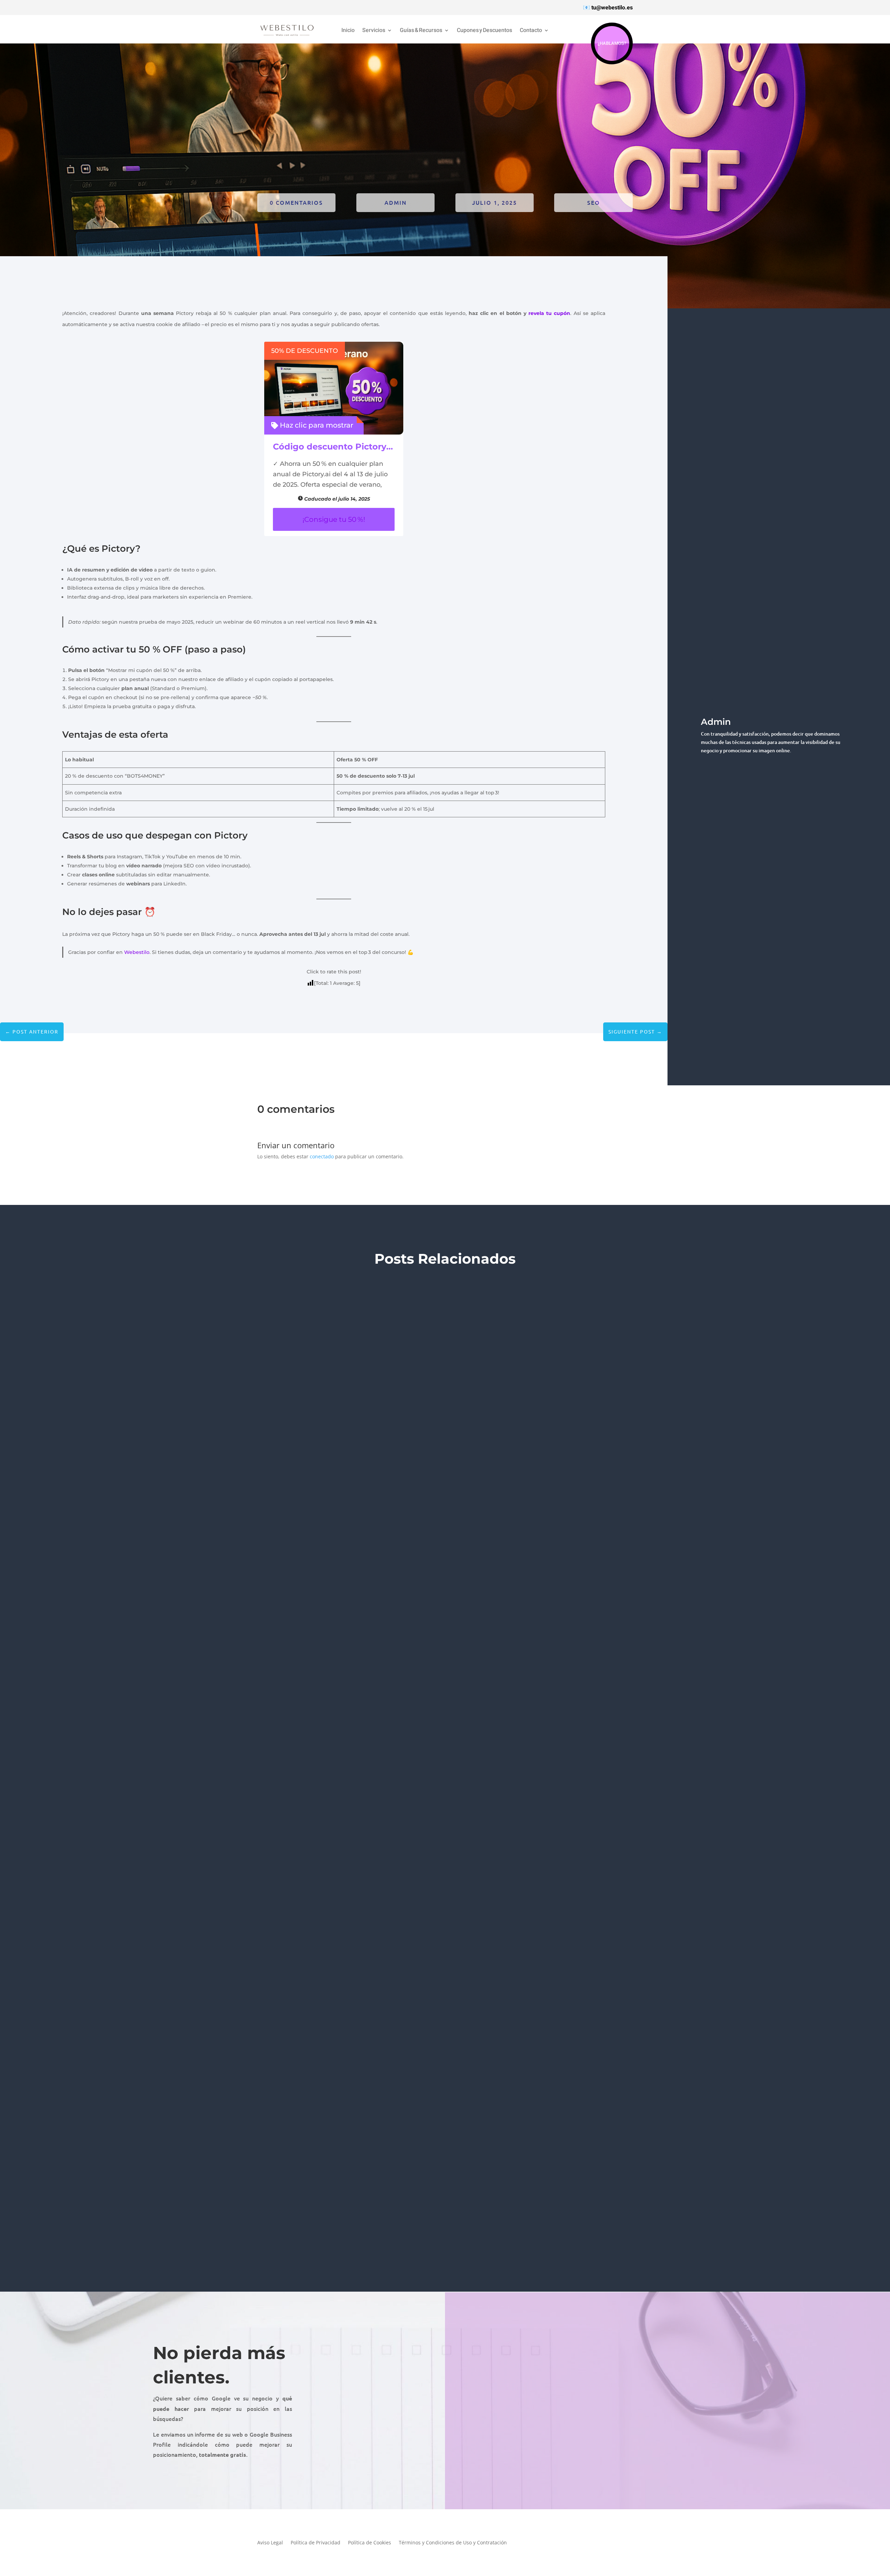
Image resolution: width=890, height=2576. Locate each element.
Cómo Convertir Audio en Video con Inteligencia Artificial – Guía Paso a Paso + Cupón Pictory (337, 2197)
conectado (322, 1156)
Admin (396, 202)
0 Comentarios (296, 202)
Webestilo (137, 952)
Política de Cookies (370, 2543)
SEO (594, 202)
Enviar (827, 2467)
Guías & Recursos (421, 31)
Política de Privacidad (315, 2543)
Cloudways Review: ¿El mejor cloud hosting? (245, 1302)
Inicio (348, 31)
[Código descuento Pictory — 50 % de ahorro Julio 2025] (334, 388)
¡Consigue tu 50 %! (334, 519)
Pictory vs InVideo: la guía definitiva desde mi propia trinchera (279, 1749)
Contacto (531, 31)
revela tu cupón (549, 313)
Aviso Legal (270, 2543)
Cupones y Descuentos (484, 31)
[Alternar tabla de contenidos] (731, 1288)
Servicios (374, 31)
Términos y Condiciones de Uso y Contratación (453, 2543)
